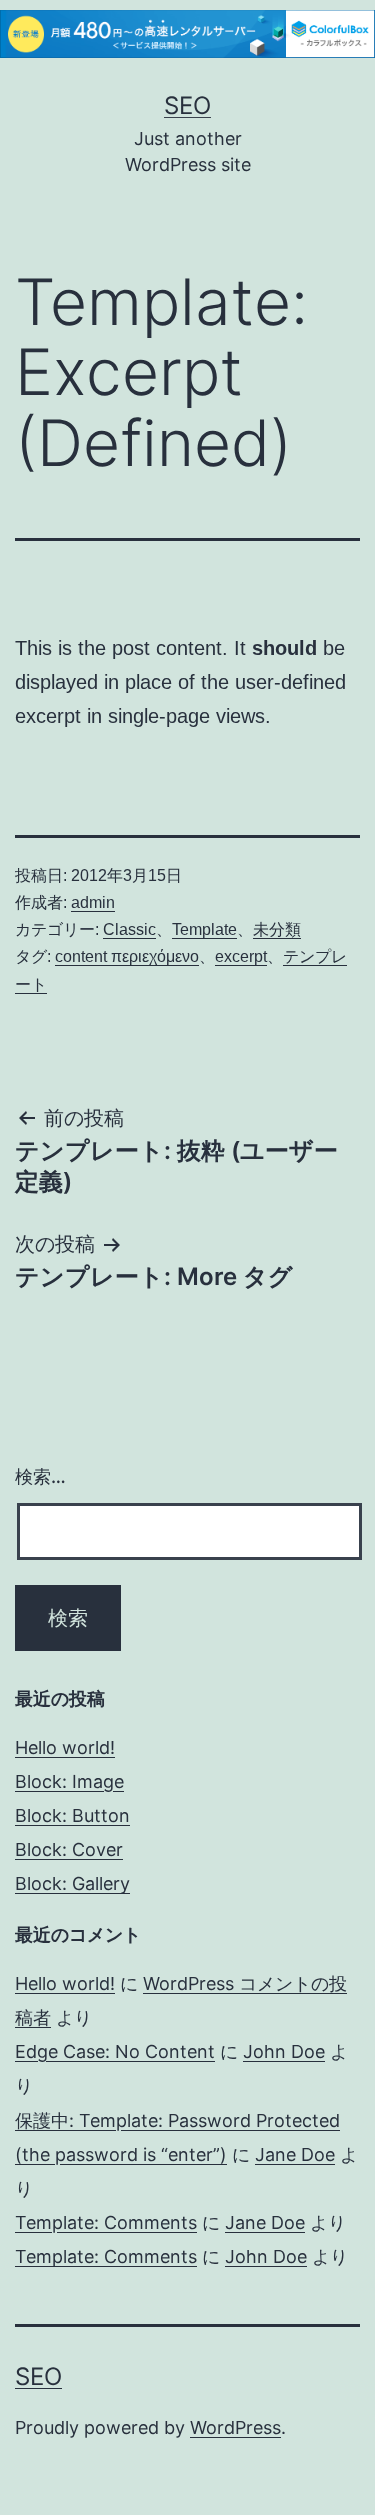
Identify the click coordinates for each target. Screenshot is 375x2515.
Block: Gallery (72, 1883)
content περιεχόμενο (127, 956)
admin (93, 902)
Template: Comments (106, 2222)
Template (204, 929)
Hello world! (65, 1747)
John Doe (284, 2051)
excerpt (241, 956)
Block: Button (72, 1815)
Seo (187, 105)
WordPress (235, 2427)
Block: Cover (69, 1849)
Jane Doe (295, 2154)
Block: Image (69, 1781)
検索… (40, 1476)
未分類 (277, 929)
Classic (129, 929)
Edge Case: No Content (115, 2051)
